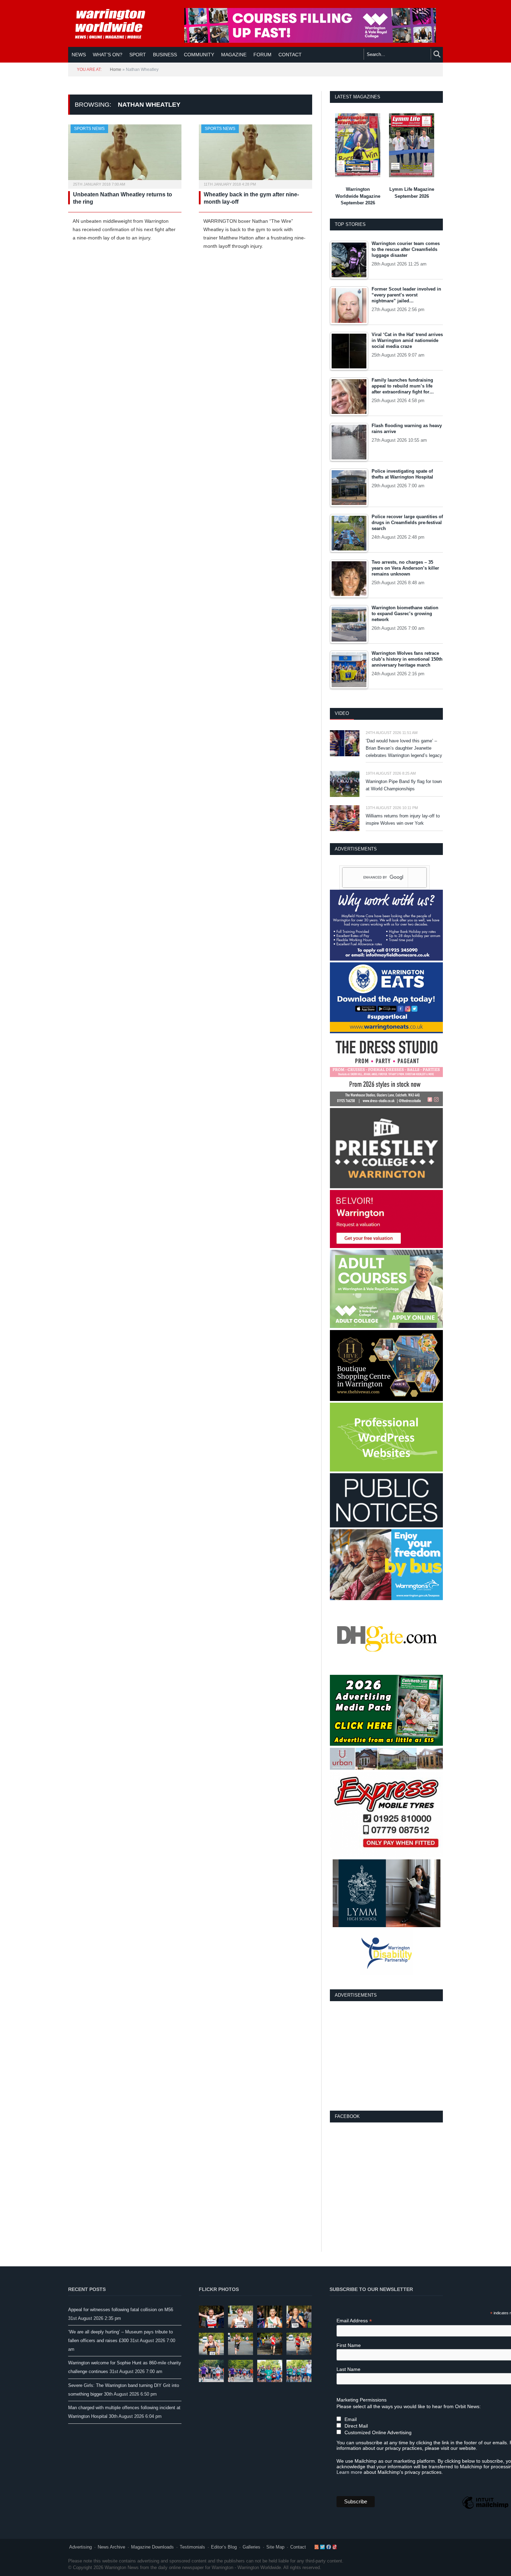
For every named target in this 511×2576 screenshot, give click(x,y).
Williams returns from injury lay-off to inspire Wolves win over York (403, 820)
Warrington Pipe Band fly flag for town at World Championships (404, 785)
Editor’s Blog (224, 2547)
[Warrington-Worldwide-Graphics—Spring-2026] (386, 1326)
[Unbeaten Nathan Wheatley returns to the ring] (125, 154)
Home (116, 70)
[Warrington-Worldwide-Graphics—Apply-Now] (310, 41)
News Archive (111, 2547)
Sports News (89, 129)
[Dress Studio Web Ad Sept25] (386, 1105)
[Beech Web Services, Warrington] (386, 1470)
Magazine (234, 55)
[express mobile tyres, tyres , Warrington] (386, 1856)
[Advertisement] (387, 2055)
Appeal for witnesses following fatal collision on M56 (121, 2310)
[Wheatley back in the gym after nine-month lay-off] (255, 154)
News (79, 55)
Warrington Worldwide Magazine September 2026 (358, 196)
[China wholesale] (386, 1672)
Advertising (80, 2547)
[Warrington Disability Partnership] (387, 1974)
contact (290, 55)
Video (342, 713)
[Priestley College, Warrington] (386, 1187)
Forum (262, 55)
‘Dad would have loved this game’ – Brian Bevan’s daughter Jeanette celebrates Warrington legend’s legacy (404, 748)
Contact (298, 2547)
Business (165, 55)
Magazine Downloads (152, 2547)
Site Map (275, 2547)
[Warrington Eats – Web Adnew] (386, 1032)
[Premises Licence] (386, 1526)
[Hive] (386, 1399)
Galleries (252, 2547)
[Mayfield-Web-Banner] (386, 959)
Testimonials (192, 2547)
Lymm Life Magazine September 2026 (412, 193)
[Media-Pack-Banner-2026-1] (386, 1744)
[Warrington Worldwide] (115, 24)
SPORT (138, 55)
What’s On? (108, 55)
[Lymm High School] (387, 1926)
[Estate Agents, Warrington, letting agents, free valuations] (386, 1246)
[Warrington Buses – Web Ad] (386, 1599)
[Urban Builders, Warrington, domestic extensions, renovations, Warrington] (386, 1768)
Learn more (349, 2472)
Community (199, 55)
